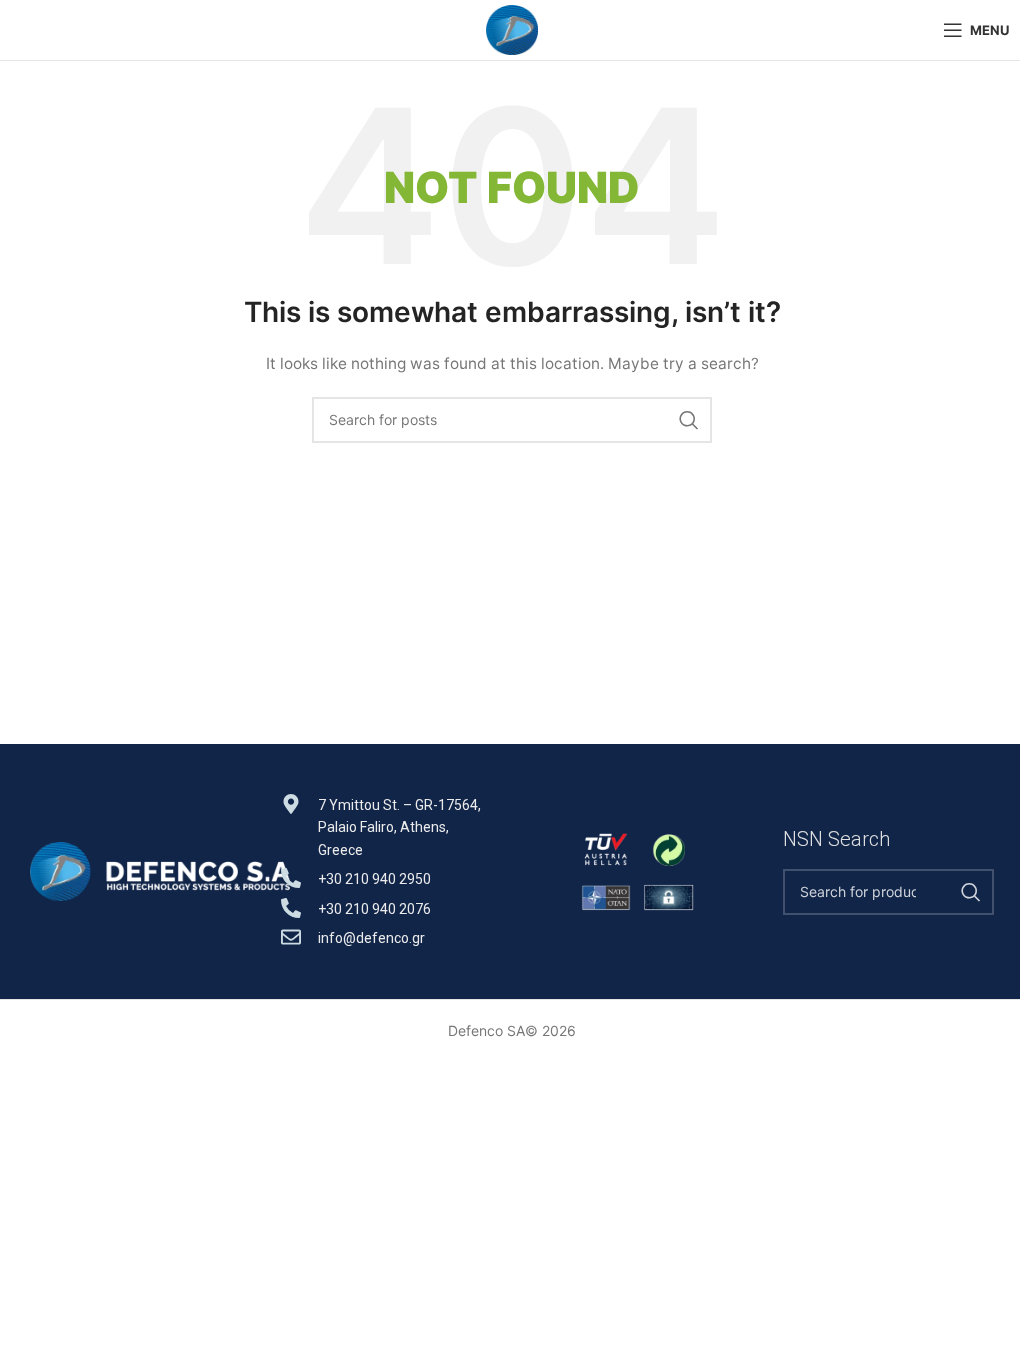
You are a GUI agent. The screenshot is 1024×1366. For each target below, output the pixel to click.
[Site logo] (511, 28)
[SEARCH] (689, 420)
